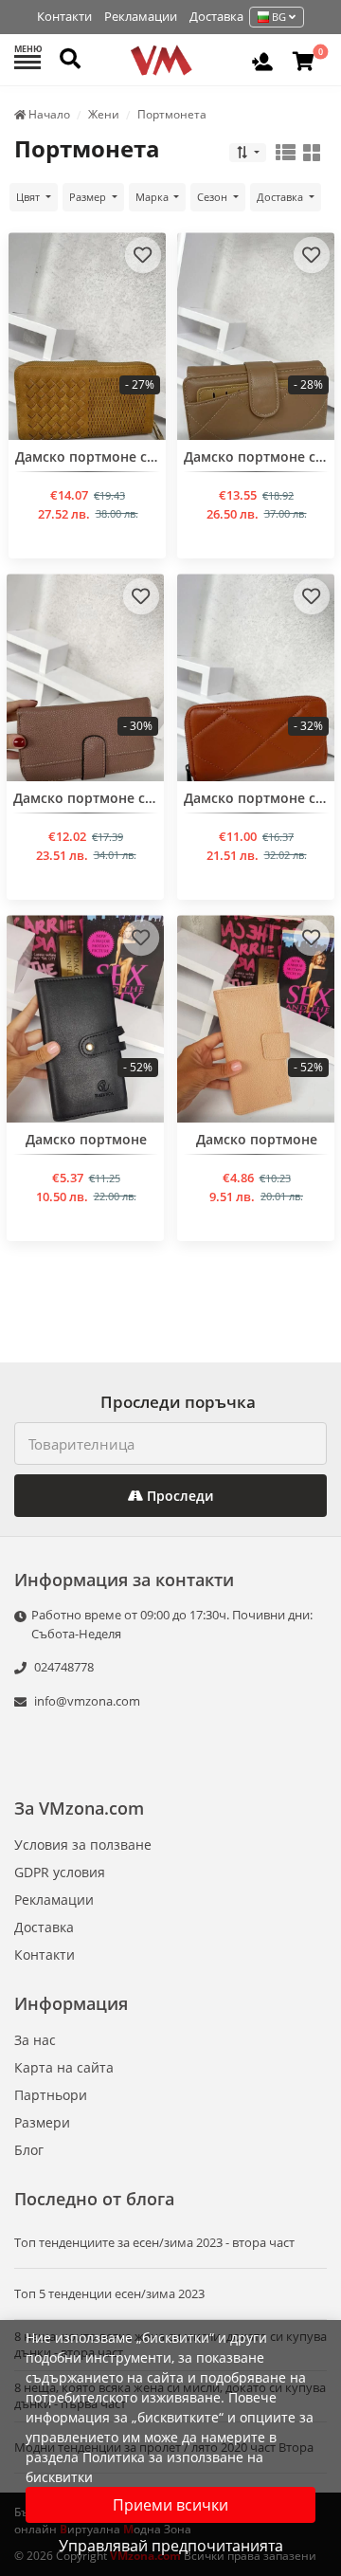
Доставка (216, 16)
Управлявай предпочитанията (171, 2546)
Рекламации (141, 16)
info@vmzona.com (87, 1701)
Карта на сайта (64, 2067)
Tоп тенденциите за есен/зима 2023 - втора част (154, 2243)
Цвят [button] (29, 197)
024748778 (63, 1667)
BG (279, 17)
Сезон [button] (214, 197)
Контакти (64, 16)
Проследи (178, 1496)
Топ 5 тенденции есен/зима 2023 (109, 2294)
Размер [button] (89, 197)
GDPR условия (60, 1872)
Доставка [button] (281, 197)
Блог (29, 2150)
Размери (42, 2122)
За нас (35, 2040)
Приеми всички (170, 2505)
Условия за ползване (83, 1845)
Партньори (51, 2095)
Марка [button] (153, 197)
